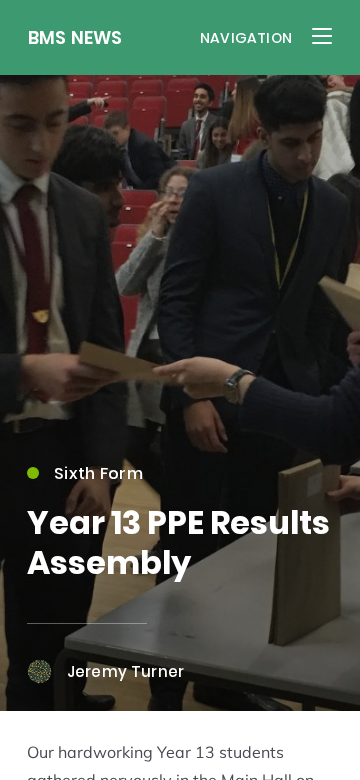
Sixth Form (98, 473)
